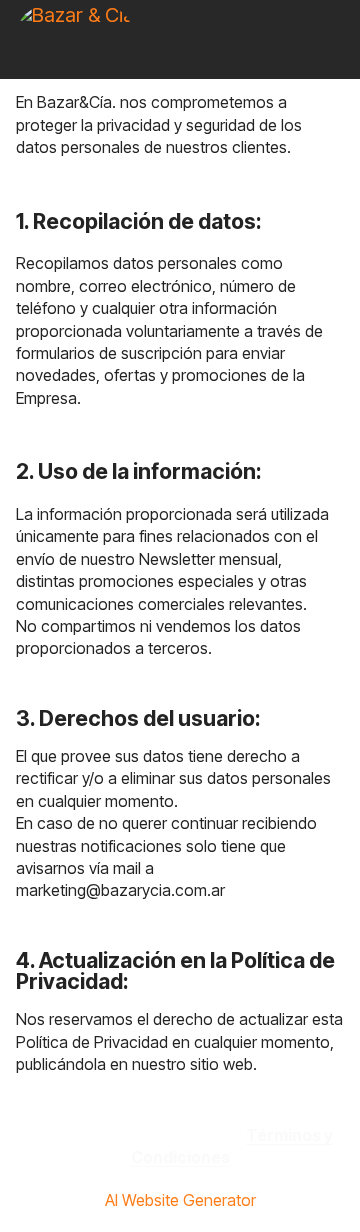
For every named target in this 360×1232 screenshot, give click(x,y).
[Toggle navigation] (331, 5)
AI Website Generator (180, 1200)
